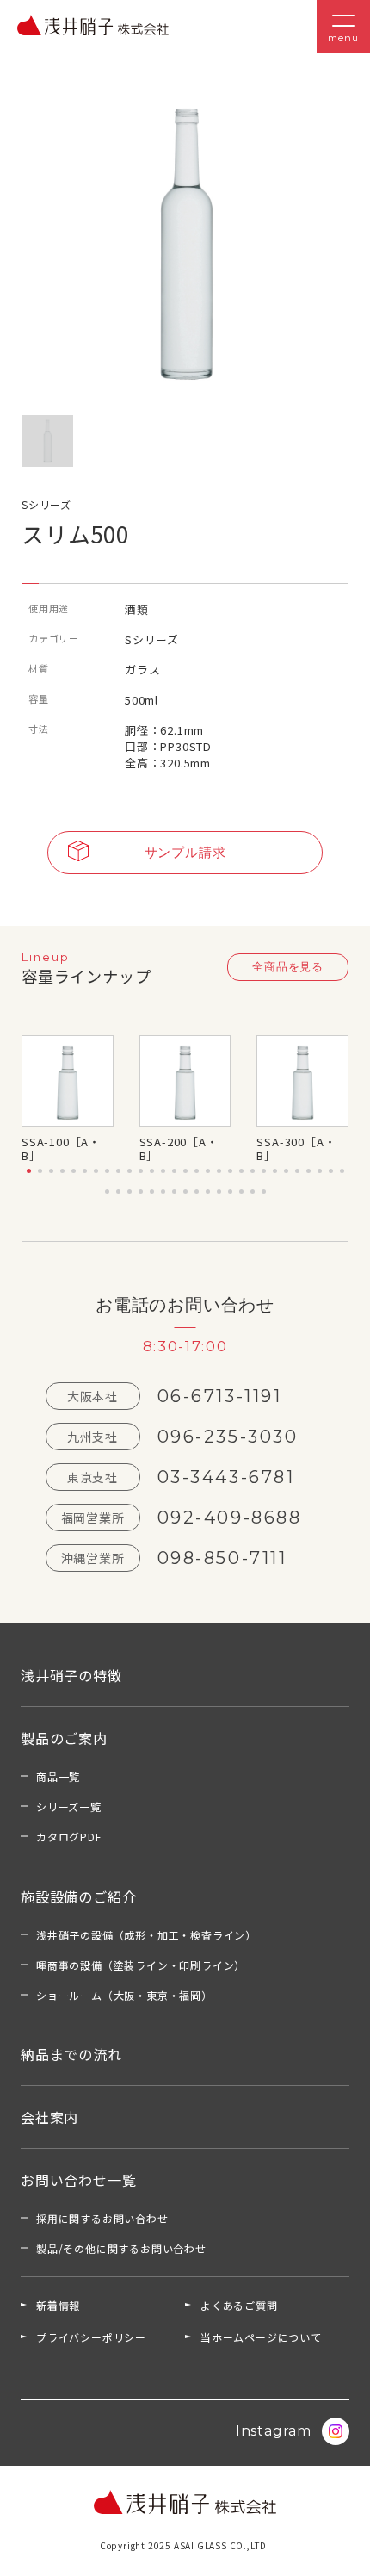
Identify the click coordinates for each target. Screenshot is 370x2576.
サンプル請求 (185, 852)
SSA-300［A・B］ (296, 1148)
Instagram (274, 2431)
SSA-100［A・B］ (61, 1148)
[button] (29, 1171)
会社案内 (49, 2117)
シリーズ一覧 (69, 1806)
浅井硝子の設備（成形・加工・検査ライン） (146, 1935)
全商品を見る (288, 966)
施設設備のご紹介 (78, 1896)
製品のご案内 (64, 1738)
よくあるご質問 (239, 2305)
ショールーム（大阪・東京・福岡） (124, 1995)
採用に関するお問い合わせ (102, 2218)
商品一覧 (58, 1776)
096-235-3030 (228, 1437)
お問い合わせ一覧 (78, 2180)
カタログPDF (69, 1837)
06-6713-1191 (220, 1396)
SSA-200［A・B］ (179, 1148)
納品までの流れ (71, 2054)
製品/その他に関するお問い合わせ (121, 2248)
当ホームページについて (261, 2337)
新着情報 (58, 2305)
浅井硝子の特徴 (71, 1675)
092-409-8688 (230, 1518)
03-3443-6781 (226, 1477)
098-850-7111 (222, 1558)
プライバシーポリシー (91, 2337)
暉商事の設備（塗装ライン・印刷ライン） (141, 1965)
